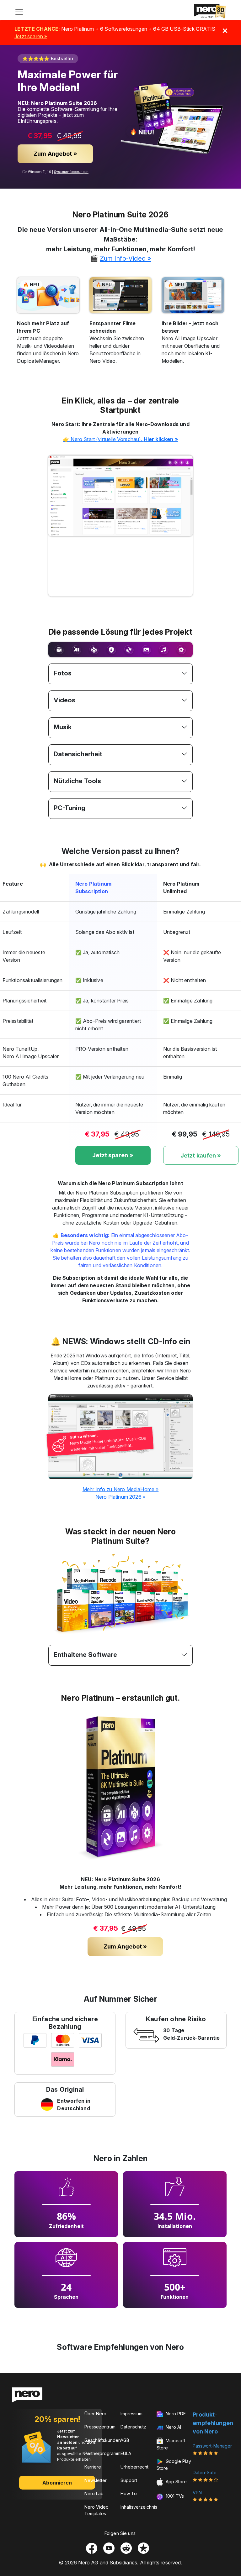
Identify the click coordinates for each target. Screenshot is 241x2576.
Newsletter (96, 2480)
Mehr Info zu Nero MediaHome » (121, 1489)
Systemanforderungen (71, 172)
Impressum (131, 2414)
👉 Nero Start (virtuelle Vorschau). (120, 439)
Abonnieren (57, 2483)
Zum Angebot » (55, 154)
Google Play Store (174, 2465)
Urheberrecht (134, 2467)
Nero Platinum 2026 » (120, 1497)
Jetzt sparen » (31, 36)
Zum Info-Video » (125, 258)
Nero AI (173, 2427)
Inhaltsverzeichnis (139, 2507)
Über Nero (95, 2414)
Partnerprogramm (102, 2453)
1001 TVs (174, 2496)
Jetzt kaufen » (201, 1155)
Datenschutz (133, 2427)
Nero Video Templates (96, 2510)
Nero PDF (175, 2414)
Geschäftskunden (103, 2440)
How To (129, 2493)
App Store (176, 2482)
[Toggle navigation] (19, 12)
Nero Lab (94, 2493)
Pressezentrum (100, 2427)
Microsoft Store (171, 2444)
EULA (126, 2453)
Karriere (93, 2467)
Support (129, 2480)
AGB (125, 2440)
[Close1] (225, 31)
